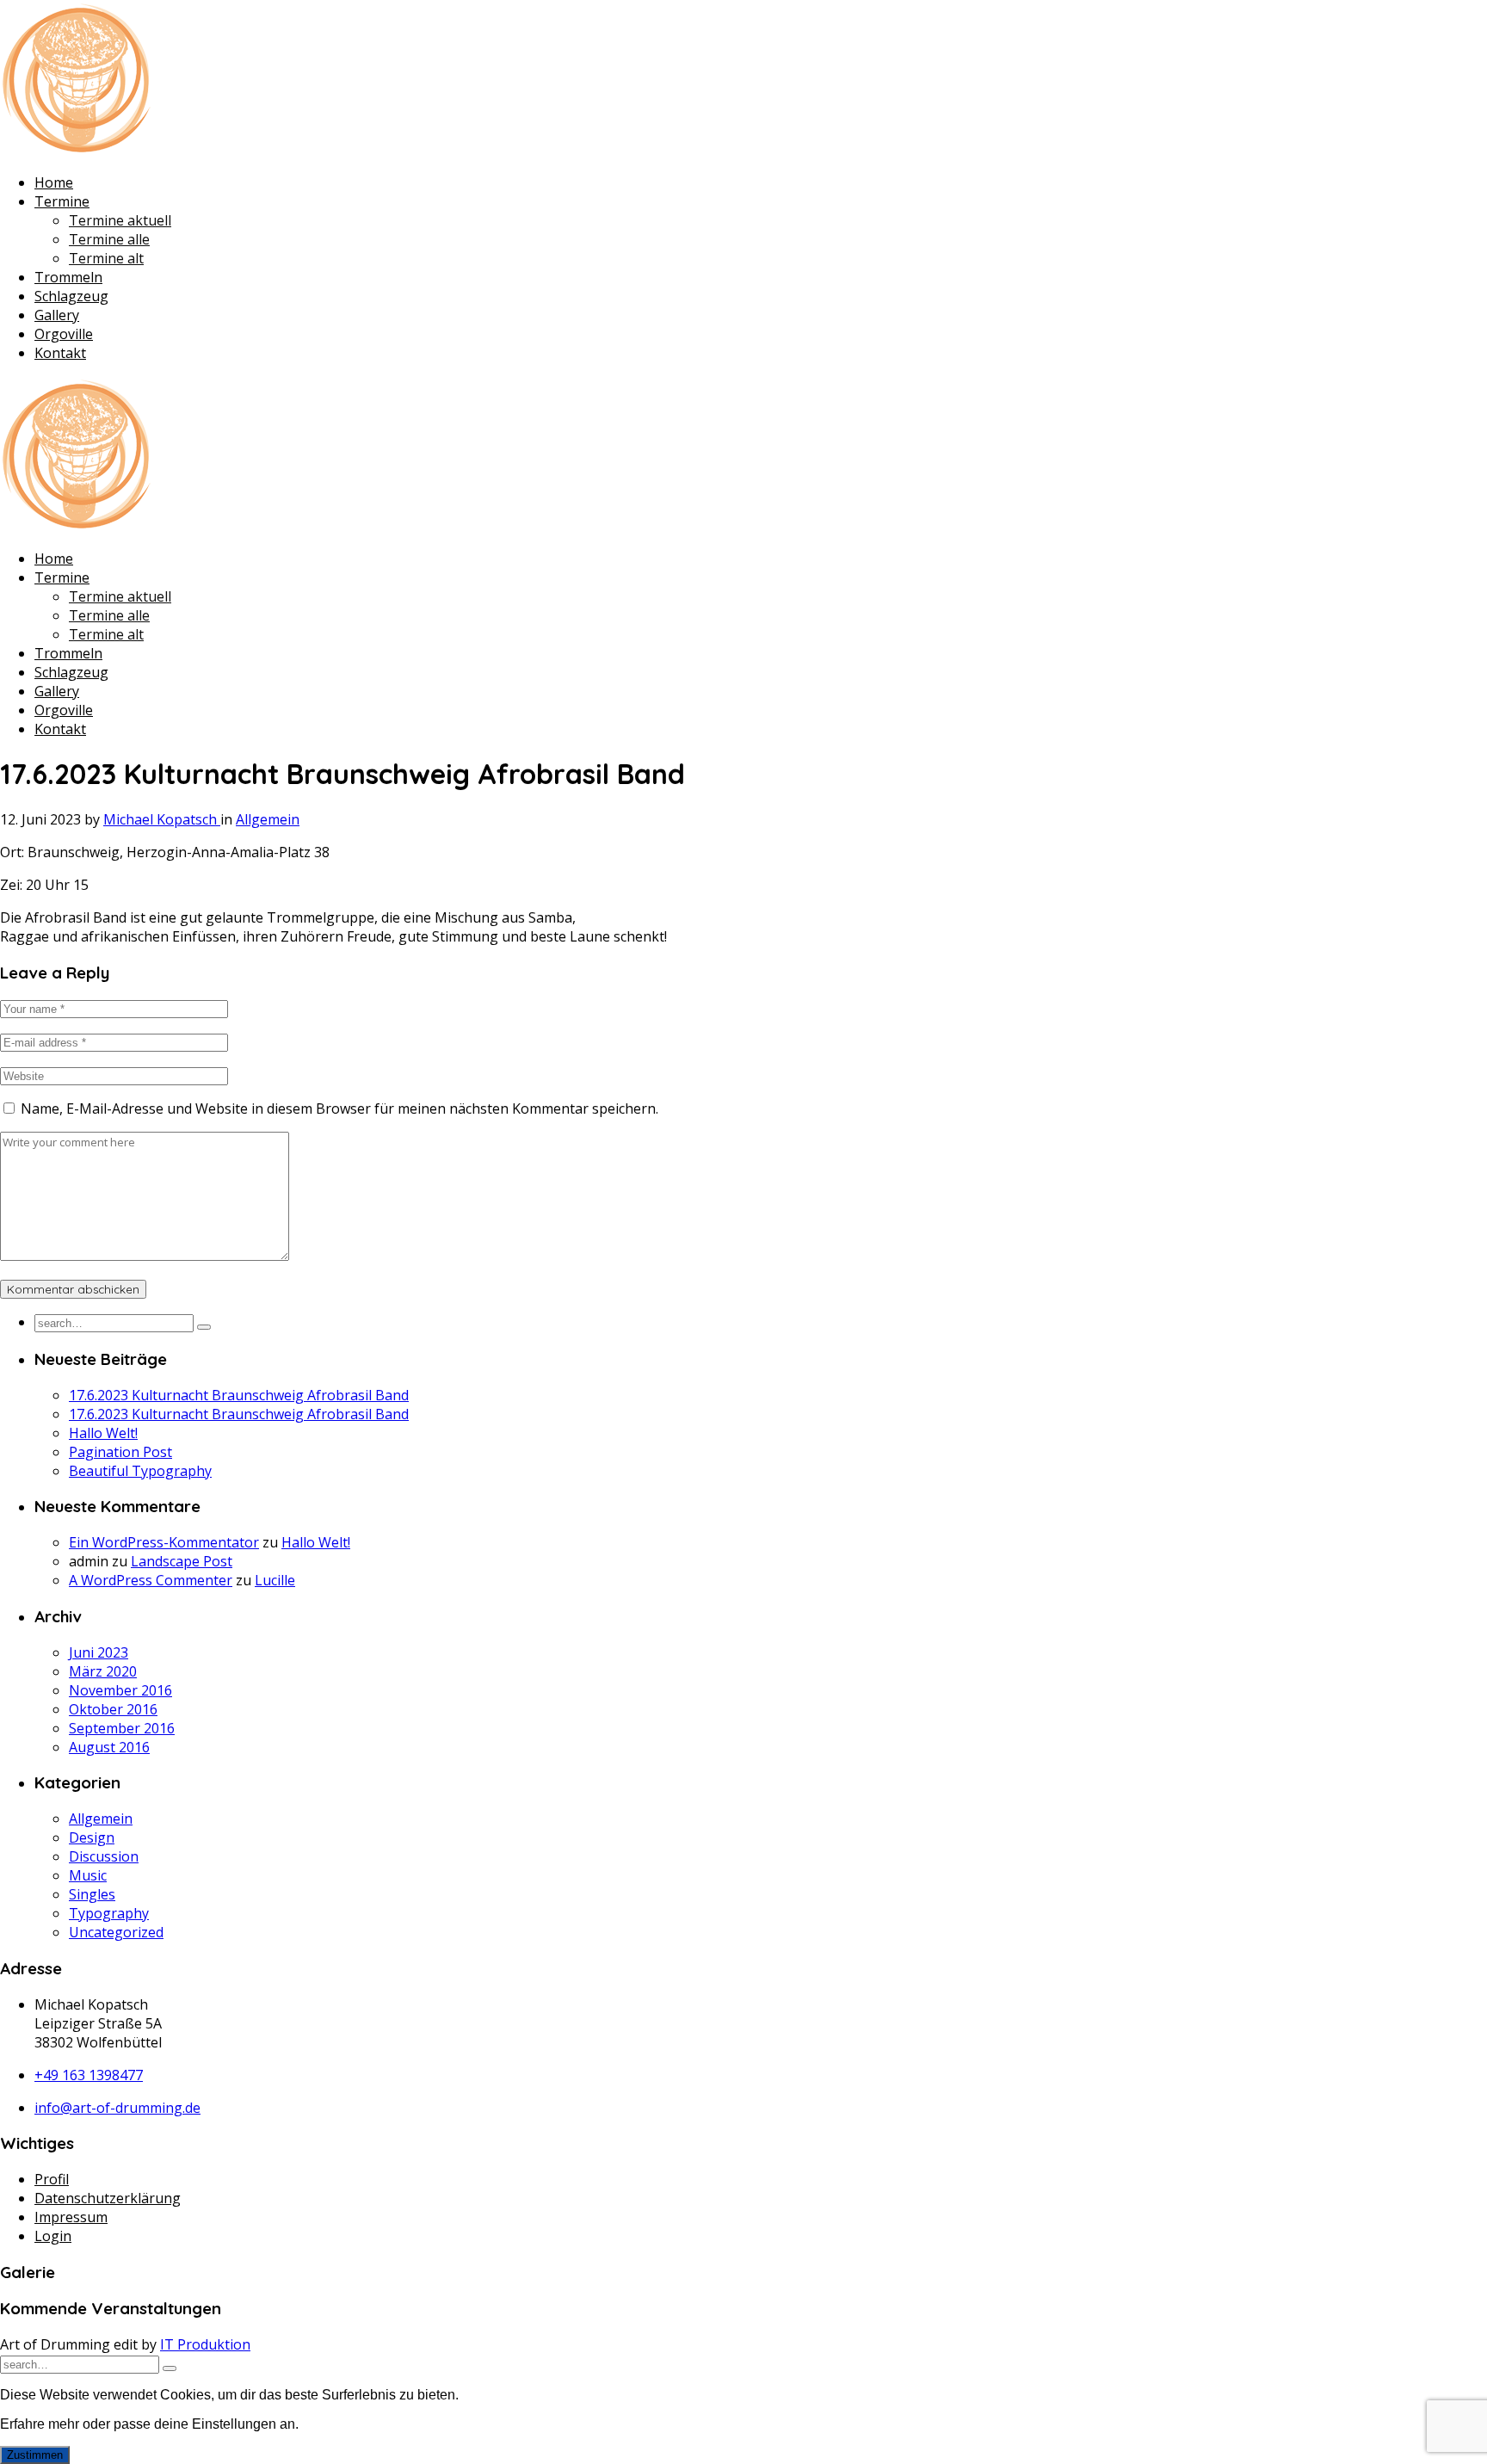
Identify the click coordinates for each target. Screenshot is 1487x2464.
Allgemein (268, 819)
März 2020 (103, 1671)
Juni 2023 (99, 1652)
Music (88, 1875)
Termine (62, 201)
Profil (52, 2179)
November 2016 (120, 1690)
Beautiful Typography (140, 1471)
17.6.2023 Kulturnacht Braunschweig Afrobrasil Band (239, 1395)
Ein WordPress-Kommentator (164, 1542)
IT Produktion (205, 2344)
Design (92, 1837)
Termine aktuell (120, 220)
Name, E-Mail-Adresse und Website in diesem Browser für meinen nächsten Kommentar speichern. (339, 1108)
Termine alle (109, 239)
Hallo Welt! (103, 1433)
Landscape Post (182, 1561)
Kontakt (60, 353)
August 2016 (109, 1747)
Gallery (57, 315)
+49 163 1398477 (89, 2075)
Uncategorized (116, 1932)
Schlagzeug (71, 296)
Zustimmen (35, 2455)
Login (53, 2236)
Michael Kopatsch (162, 819)
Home (54, 182)
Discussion (104, 1856)
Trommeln (68, 277)
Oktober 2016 (113, 1709)
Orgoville (64, 334)
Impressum (71, 2217)
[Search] (204, 1327)
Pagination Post (120, 1452)
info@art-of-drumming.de (117, 2108)
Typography (109, 1913)
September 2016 (122, 1728)
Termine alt (106, 258)
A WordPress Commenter (151, 1580)
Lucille (275, 1580)
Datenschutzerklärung (108, 2198)
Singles (92, 1894)
